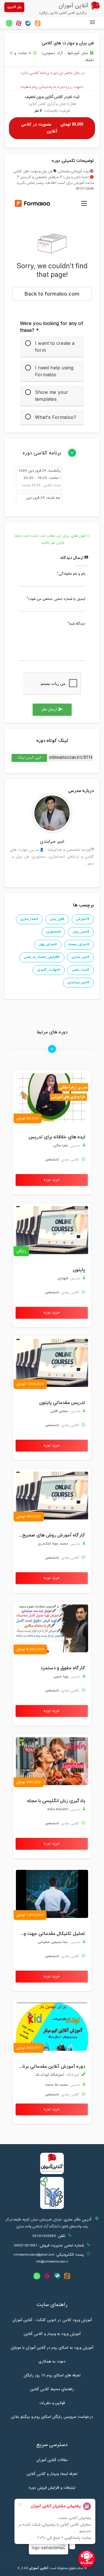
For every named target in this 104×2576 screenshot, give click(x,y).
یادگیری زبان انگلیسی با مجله (56, 1801)
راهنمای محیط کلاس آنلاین (52, 2389)
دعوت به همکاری (52, 2362)
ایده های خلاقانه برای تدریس (57, 1137)
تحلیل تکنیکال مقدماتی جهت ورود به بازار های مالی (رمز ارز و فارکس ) (51, 1934)
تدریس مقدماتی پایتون (62, 1403)
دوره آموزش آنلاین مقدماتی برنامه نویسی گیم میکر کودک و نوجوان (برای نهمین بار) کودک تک (51, 2067)
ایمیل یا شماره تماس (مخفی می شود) (57, 599)
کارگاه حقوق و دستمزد (63, 1668)
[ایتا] (38, 23)
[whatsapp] (9, 23)
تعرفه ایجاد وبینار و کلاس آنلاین (52, 2474)
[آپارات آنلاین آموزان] (19, 23)
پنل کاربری (14, 7)
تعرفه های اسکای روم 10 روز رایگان (52, 2375)
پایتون (79, 1270)
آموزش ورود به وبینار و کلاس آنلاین (52, 2334)
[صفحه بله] (28, 23)
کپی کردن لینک (26, 758)
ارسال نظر (52, 710)
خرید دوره (52, 1180)
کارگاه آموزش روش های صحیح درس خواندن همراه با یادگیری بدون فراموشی (51, 1535)
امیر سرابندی (52, 842)
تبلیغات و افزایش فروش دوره (52, 2488)
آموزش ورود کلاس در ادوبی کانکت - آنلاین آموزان (52, 2320)
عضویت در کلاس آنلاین (52, 128)
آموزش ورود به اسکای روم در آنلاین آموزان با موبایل (52, 2348)
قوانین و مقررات (52, 2403)
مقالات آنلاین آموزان (52, 2460)
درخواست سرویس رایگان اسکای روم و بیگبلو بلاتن (52, 2417)
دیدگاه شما (77, 624)
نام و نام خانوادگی (72, 574)
